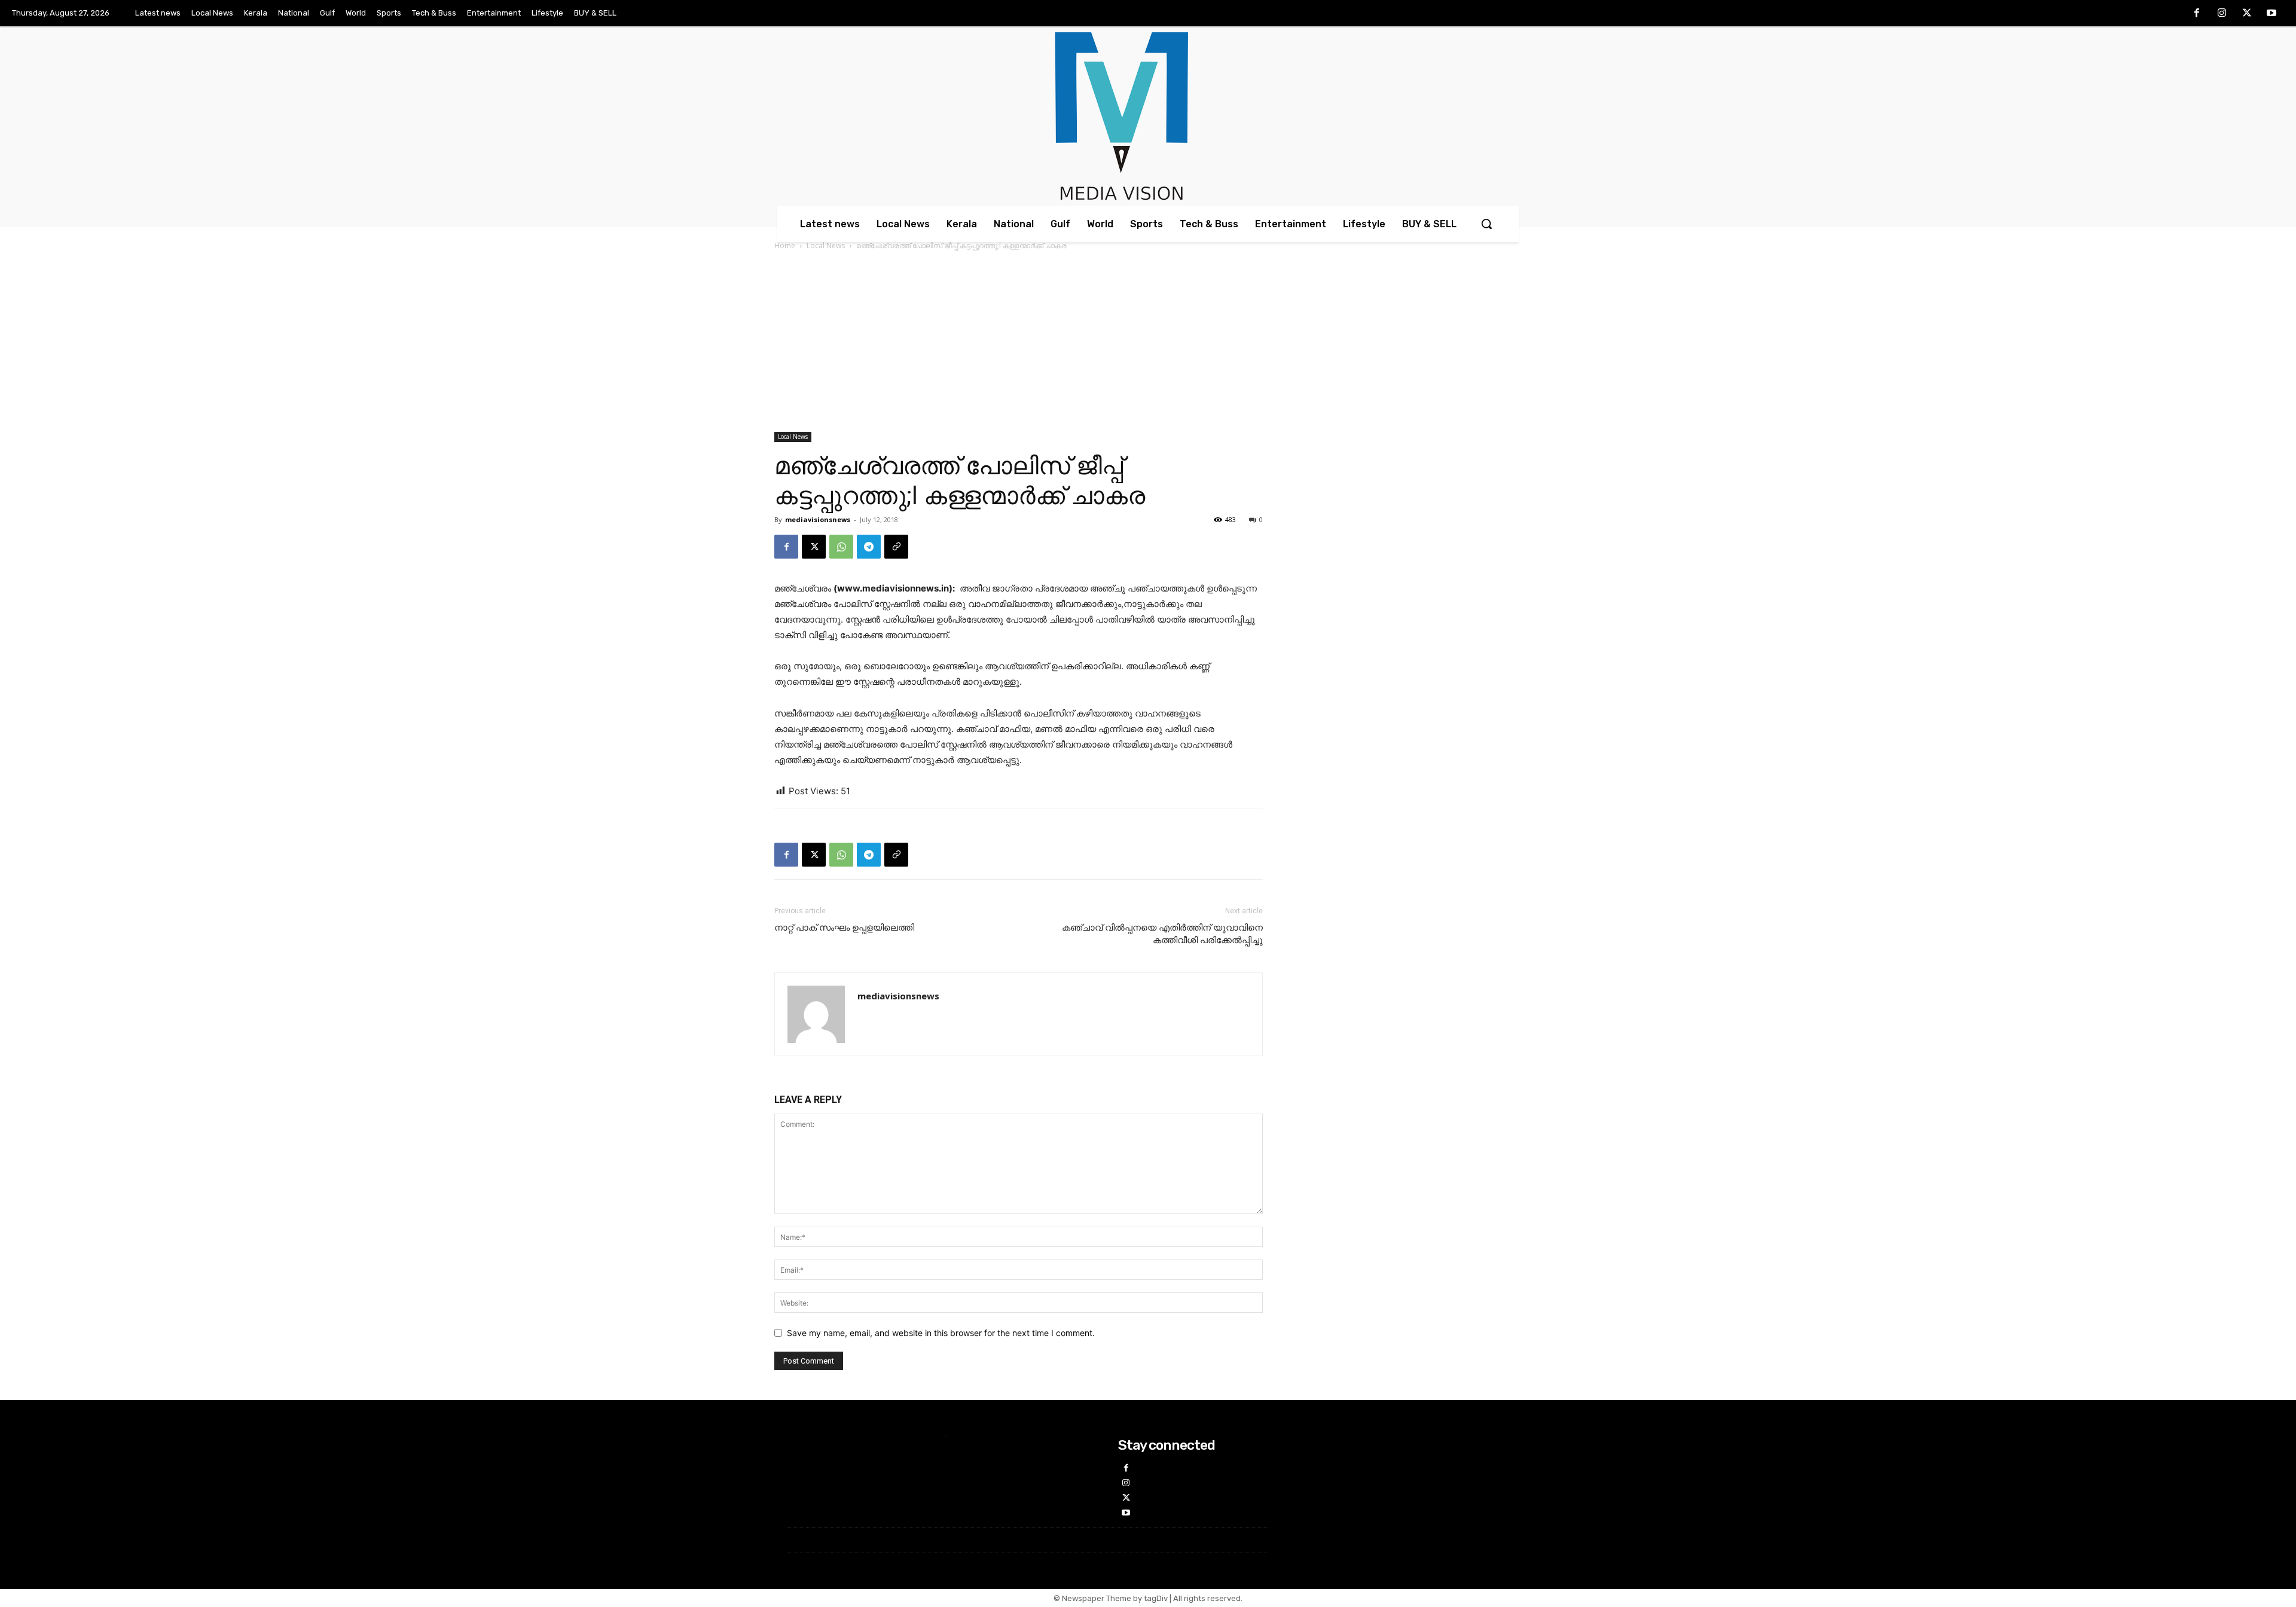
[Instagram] (2222, 14)
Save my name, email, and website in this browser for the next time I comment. (941, 1333)
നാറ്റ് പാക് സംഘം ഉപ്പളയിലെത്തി (844, 928)
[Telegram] (869, 547)
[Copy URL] (896, 547)
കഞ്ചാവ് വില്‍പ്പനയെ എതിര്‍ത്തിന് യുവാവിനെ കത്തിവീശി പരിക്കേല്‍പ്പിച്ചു (1162, 934)
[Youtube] (2271, 14)
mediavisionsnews (818, 519)
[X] (2247, 14)
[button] (1486, 224)
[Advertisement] (1148, 342)
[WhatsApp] (841, 547)
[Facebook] (2197, 14)
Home (785, 246)
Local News (826, 246)
